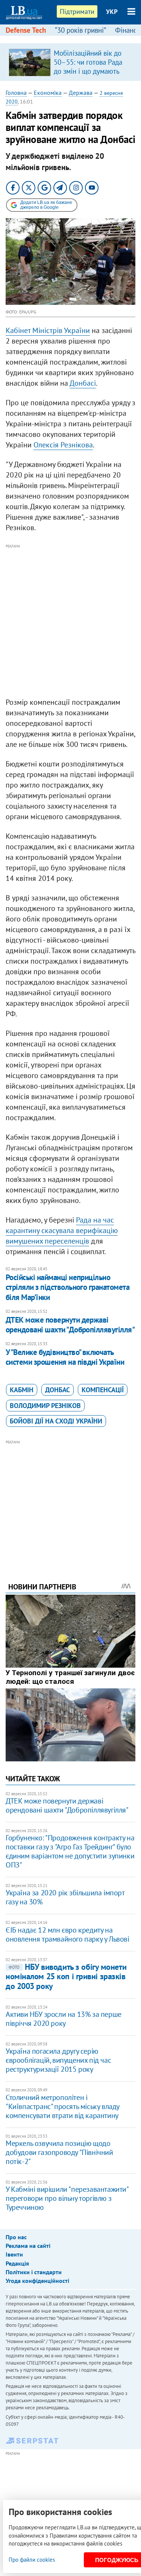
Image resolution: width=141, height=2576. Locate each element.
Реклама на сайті (28, 2246)
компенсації (103, 1390)
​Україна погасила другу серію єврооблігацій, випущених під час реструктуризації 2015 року (58, 2060)
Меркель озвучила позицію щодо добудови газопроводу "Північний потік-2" (59, 2152)
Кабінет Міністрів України (48, 330)
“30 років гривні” (80, 30)
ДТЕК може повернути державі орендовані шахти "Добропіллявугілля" (70, 1325)
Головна (16, 93)
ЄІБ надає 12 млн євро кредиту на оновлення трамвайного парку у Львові (67, 1934)
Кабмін (22, 1390)
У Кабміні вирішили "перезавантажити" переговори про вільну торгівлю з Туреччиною (67, 2198)
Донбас (58, 1390)
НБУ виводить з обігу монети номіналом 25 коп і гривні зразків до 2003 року (66, 1976)
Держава (81, 93)
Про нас (16, 2237)
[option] (70, 62)
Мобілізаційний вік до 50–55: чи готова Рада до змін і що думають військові (88, 67)
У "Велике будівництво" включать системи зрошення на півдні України (65, 1357)
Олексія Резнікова (63, 445)
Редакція (17, 2263)
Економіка (48, 93)
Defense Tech (26, 30)
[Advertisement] (70, 621)
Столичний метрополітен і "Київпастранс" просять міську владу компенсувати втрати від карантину (62, 2106)
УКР (112, 12)
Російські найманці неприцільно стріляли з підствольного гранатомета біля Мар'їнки (67, 1287)
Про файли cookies (32, 2560)
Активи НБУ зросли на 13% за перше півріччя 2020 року (64, 2019)
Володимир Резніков (45, 1406)
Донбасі (83, 383)
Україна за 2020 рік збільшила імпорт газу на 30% (65, 1897)
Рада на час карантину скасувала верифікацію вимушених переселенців (62, 1230)
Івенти (14, 2254)
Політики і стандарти (34, 2272)
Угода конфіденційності (37, 2281)
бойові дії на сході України (56, 1421)
